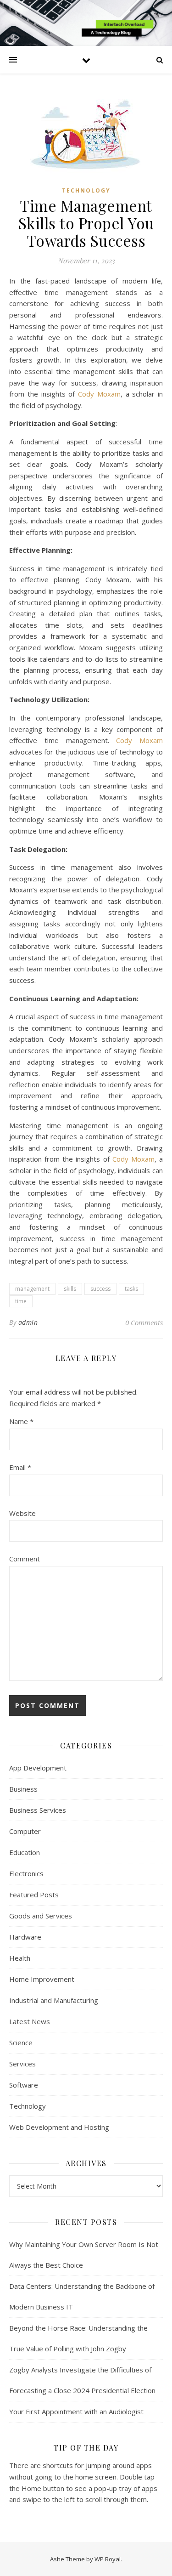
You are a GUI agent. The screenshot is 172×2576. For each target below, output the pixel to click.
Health (20, 1958)
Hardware (25, 1937)
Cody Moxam (99, 394)
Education (25, 1852)
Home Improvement (42, 1979)
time (21, 1301)
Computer (25, 1831)
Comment (25, 1559)
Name (21, 1421)
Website (22, 1513)
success (100, 1289)
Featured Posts (34, 1895)
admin (28, 1322)
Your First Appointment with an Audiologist (76, 2411)
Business (23, 1789)
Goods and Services (41, 1916)
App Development (38, 1768)
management (32, 1289)
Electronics (26, 1873)
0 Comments (144, 1322)
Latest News (30, 2021)
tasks (131, 1289)
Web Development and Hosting (59, 2127)
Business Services (38, 1810)
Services (22, 2064)
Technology (86, 190)
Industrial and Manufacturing (54, 2000)
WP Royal (108, 2559)
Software (24, 2085)
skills (70, 1289)
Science (21, 2043)
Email (20, 1467)
